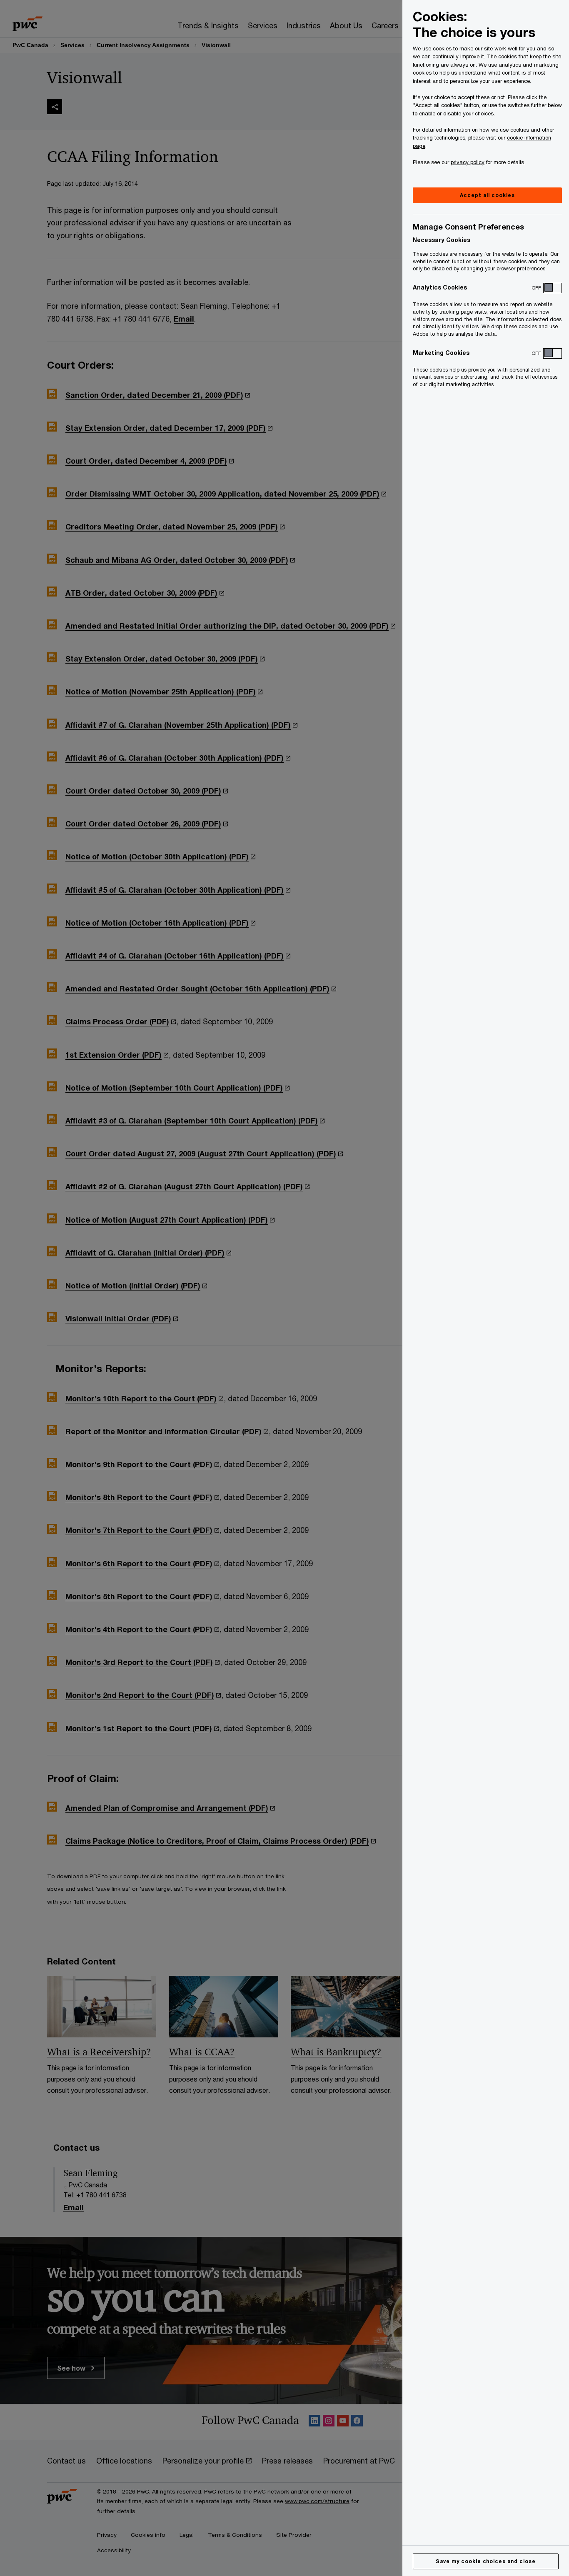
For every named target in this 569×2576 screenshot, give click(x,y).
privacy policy (468, 162)
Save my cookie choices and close (486, 2561)
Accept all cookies (487, 195)
